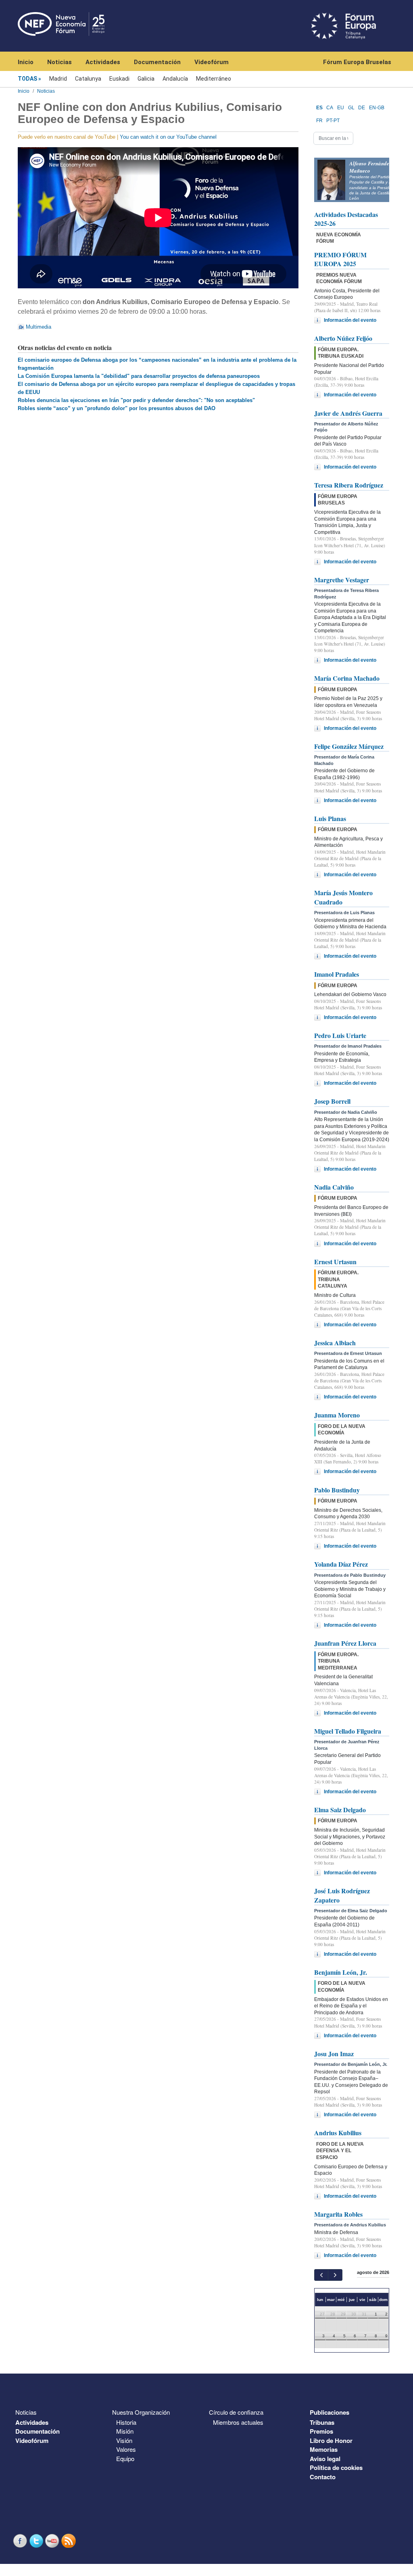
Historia (126, 2422)
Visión (124, 2440)
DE (362, 108)
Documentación (157, 62)
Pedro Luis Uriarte (340, 1035)
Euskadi (119, 79)
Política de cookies (336, 2468)
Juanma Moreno (337, 1415)
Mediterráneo (214, 79)
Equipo (125, 2458)
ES (319, 108)
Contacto (323, 2477)
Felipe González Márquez (349, 746)
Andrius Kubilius (338, 2133)
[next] (335, 2275)
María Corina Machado (347, 678)
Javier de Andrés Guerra (348, 413)
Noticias (59, 62)
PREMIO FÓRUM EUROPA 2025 (340, 259)
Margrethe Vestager (342, 580)
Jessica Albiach (335, 1343)
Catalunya (88, 79)
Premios (321, 2431)
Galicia (146, 79)
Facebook (21, 2541)
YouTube (53, 2541)
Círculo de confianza (236, 2412)
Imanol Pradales (337, 974)
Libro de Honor (331, 2441)
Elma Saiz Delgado (340, 1810)
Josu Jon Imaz (334, 2054)
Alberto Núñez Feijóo (343, 338)
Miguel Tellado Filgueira (348, 1731)
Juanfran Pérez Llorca (345, 1643)
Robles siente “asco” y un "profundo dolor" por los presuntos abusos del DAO (117, 408)
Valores (126, 2449)
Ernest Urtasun (335, 1262)
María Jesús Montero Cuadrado (343, 897)
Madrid (58, 79)
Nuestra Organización (141, 2412)
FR (319, 121)
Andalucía (175, 79)
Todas (27, 79)
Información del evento (350, 320)
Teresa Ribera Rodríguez (349, 485)
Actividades (103, 62)
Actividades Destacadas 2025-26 (346, 219)
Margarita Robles (338, 2214)
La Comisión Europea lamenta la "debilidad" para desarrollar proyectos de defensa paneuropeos (139, 376)
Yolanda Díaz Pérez (341, 1564)
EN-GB (377, 108)
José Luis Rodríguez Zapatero (342, 1895)
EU (341, 108)
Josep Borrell (332, 1101)
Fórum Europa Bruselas (357, 62)
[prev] (321, 2275)
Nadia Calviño (334, 1187)
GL (351, 108)
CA (330, 108)
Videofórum (212, 62)
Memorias (324, 2449)
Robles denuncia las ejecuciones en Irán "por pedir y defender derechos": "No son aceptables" (136, 400)
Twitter (37, 2541)
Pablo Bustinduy (337, 1490)
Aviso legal (325, 2459)
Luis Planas (330, 818)
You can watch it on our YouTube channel (168, 137)
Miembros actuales (238, 2422)
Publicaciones (330, 2412)
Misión (125, 2431)
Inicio (26, 62)
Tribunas (322, 2422)
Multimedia (39, 327)
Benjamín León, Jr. (341, 1972)
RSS (69, 2541)
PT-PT (333, 121)
